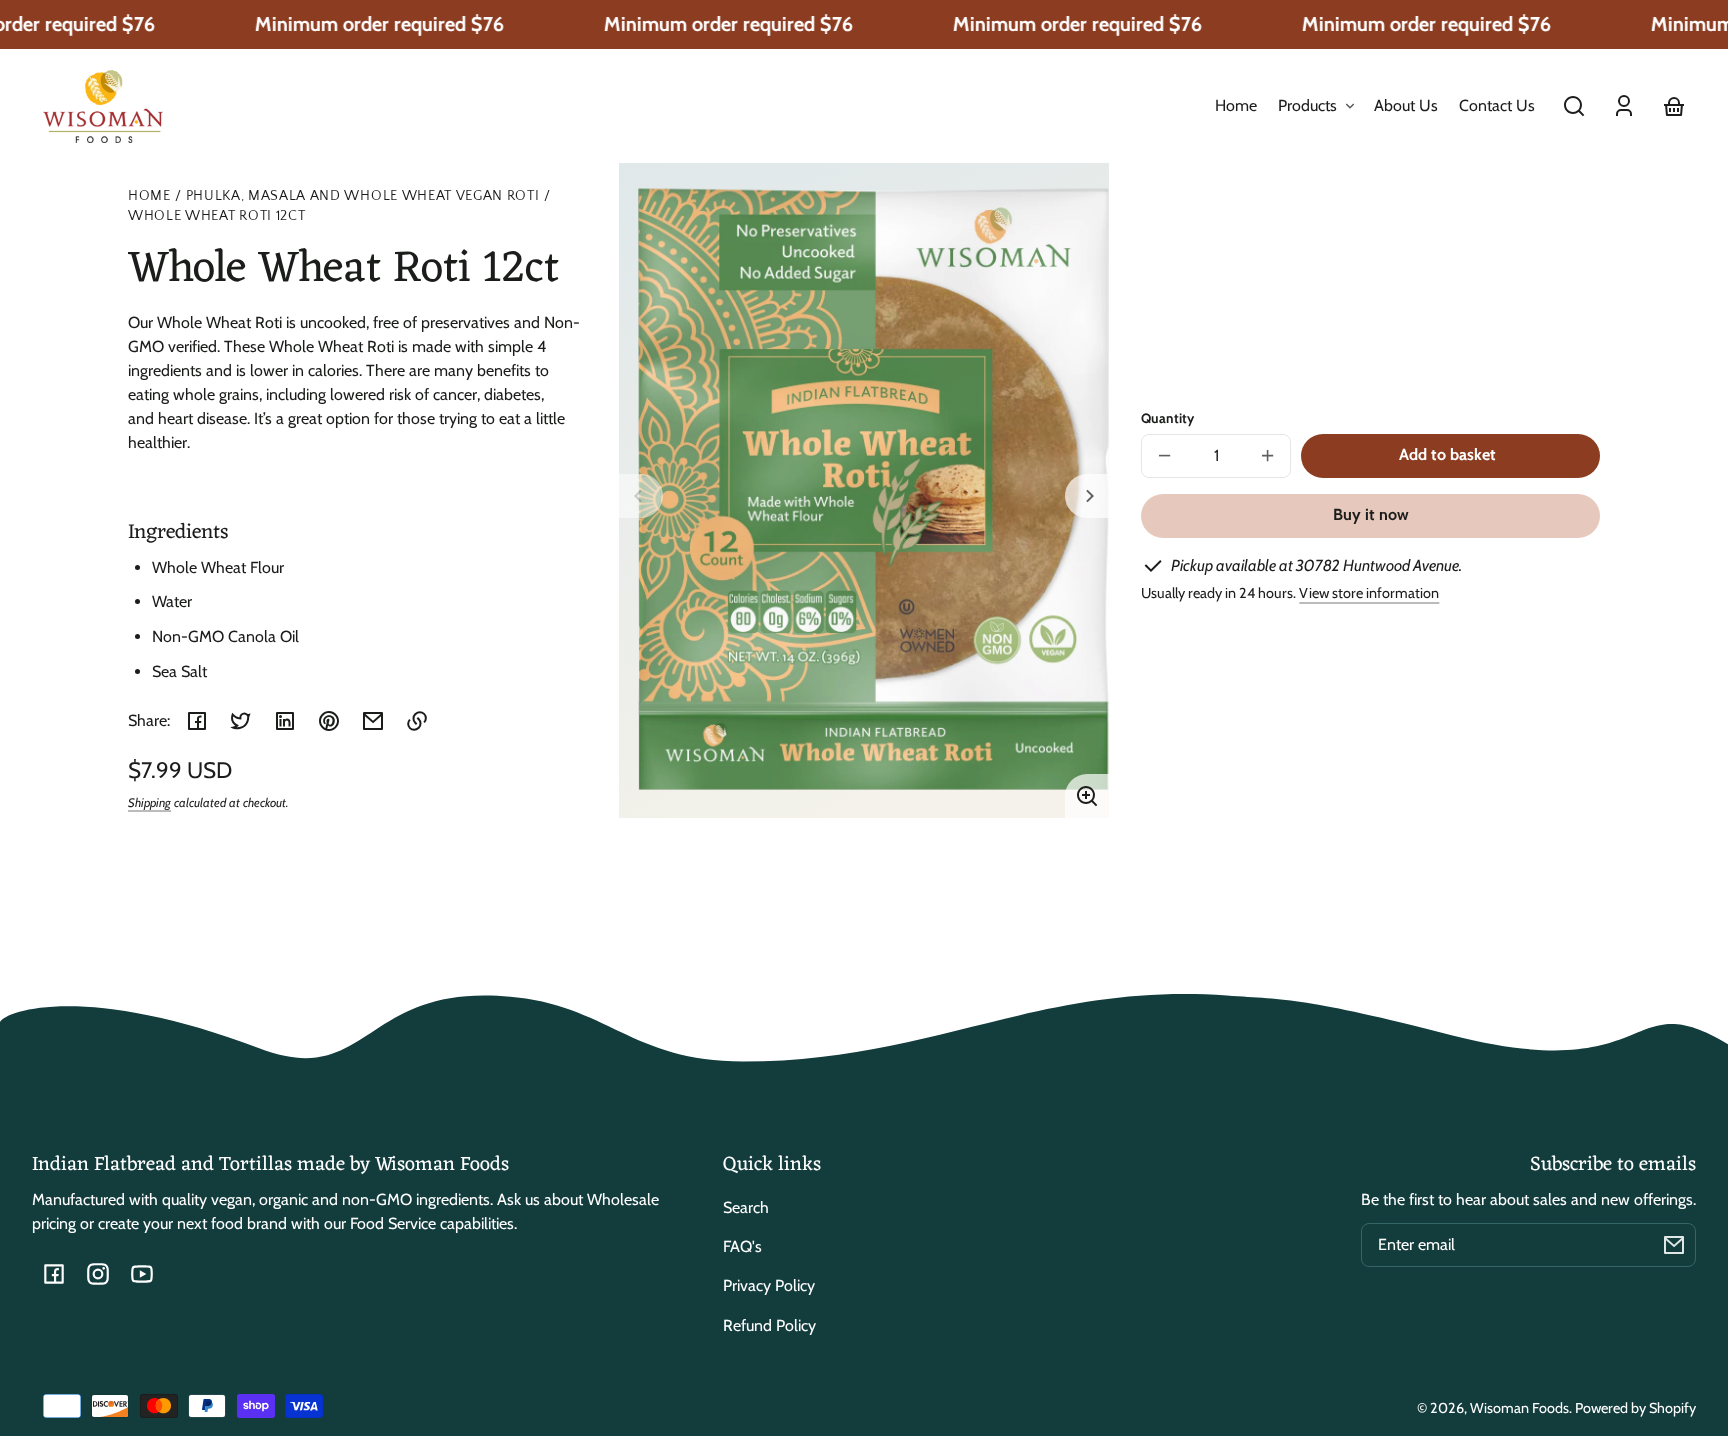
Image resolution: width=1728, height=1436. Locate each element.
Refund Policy (769, 1325)
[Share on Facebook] (197, 721)
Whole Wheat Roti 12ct (216, 216)
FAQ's (742, 1246)
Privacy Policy (769, 1285)
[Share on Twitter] (241, 721)
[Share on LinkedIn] (285, 721)
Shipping (149, 802)
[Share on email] (373, 721)
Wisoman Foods (1519, 1408)
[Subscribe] (1674, 1245)
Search (746, 1207)
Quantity (1167, 418)
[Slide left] (641, 496)
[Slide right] (1087, 496)
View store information (1369, 593)
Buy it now (1371, 514)
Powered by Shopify (1635, 1408)
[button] (1574, 106)
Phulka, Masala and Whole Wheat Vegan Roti (363, 196)
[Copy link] (417, 721)
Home (149, 196)
